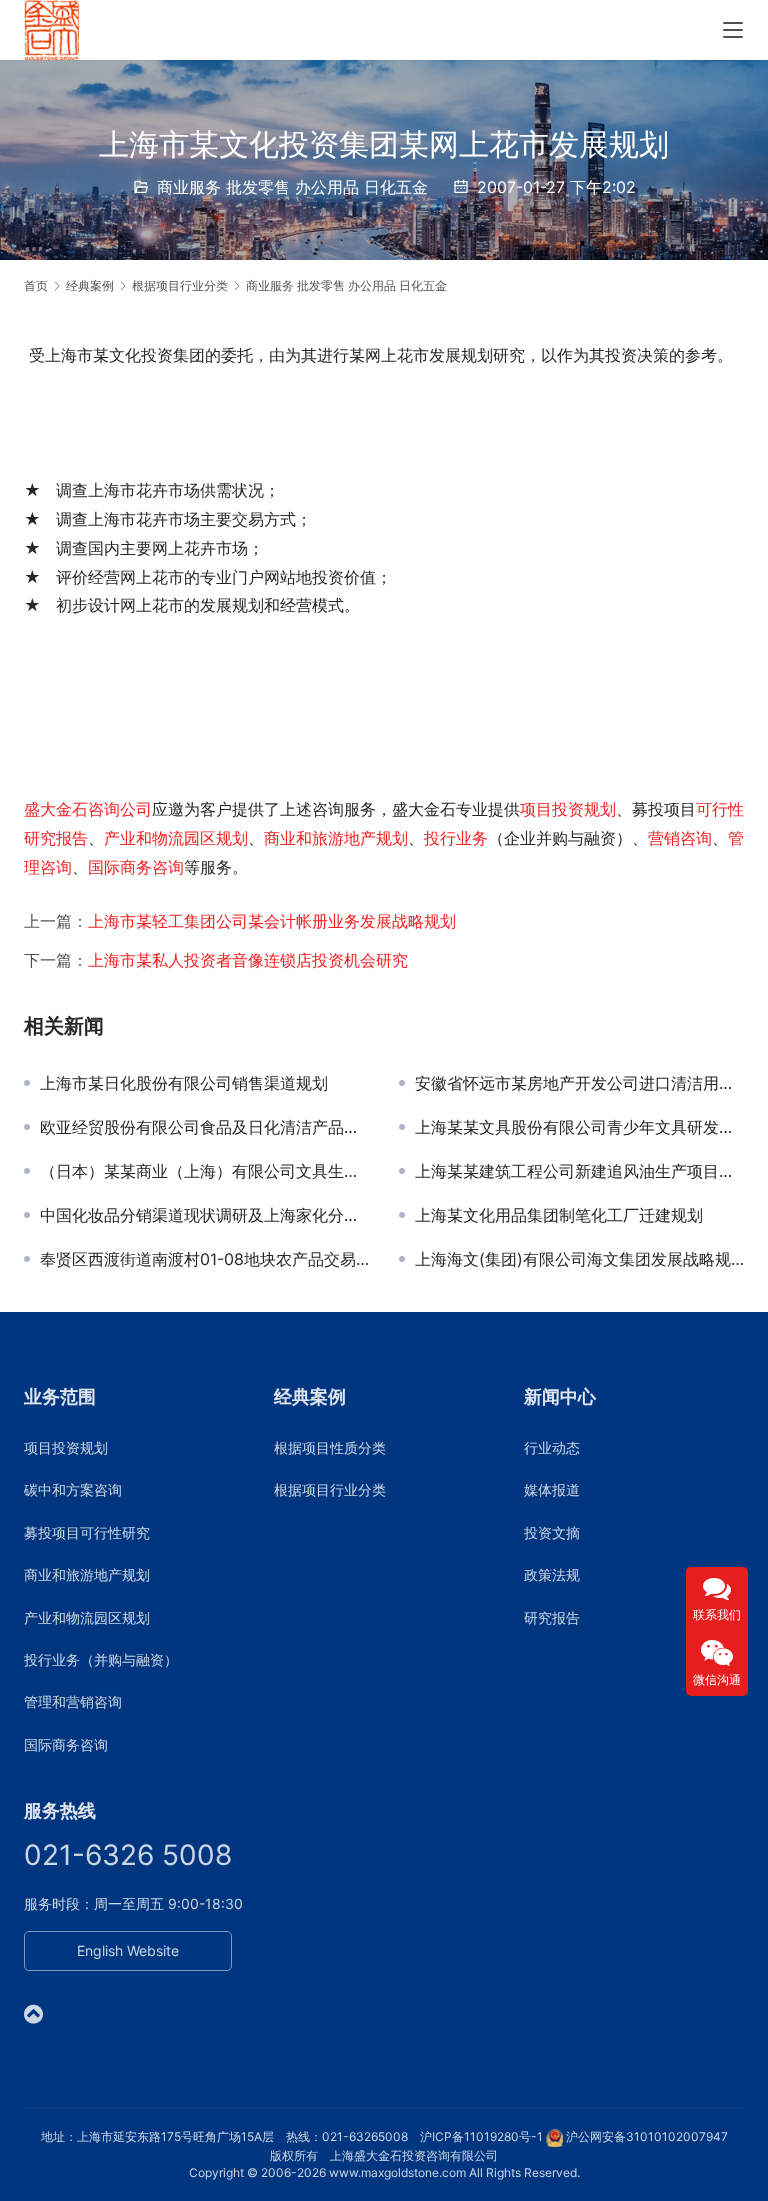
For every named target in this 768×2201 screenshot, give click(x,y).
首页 (36, 285)
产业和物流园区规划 (176, 838)
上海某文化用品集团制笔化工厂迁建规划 (559, 1215)
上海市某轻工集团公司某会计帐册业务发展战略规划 (272, 921)
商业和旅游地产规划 (336, 838)
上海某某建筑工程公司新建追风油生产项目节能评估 (579, 1171)
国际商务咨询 (136, 867)
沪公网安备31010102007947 (647, 2136)
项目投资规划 (568, 809)
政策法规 (552, 1574)
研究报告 (552, 1617)
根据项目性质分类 (330, 1447)
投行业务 (456, 838)
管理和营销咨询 (73, 1701)
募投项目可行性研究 (87, 1532)
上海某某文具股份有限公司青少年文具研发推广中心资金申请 (579, 1127)
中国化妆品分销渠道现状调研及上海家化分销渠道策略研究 (204, 1215)
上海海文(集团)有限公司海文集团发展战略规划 (579, 1259)
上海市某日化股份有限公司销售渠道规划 (184, 1083)
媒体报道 (552, 1489)
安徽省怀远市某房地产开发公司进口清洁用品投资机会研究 (579, 1083)
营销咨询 (680, 838)
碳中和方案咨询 (73, 1489)
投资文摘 (552, 1532)
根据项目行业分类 (330, 1489)
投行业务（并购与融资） (101, 1659)
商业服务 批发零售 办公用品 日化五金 (292, 187)
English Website (128, 1950)
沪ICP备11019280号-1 (481, 2136)
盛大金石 (56, 809)
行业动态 (552, 1447)
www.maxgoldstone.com (397, 2172)
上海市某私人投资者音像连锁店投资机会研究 (248, 960)
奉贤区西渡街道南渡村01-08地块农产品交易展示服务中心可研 (204, 1259)
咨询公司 (120, 809)
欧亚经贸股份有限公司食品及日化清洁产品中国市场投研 (204, 1127)
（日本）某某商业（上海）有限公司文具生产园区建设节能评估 (204, 1171)
